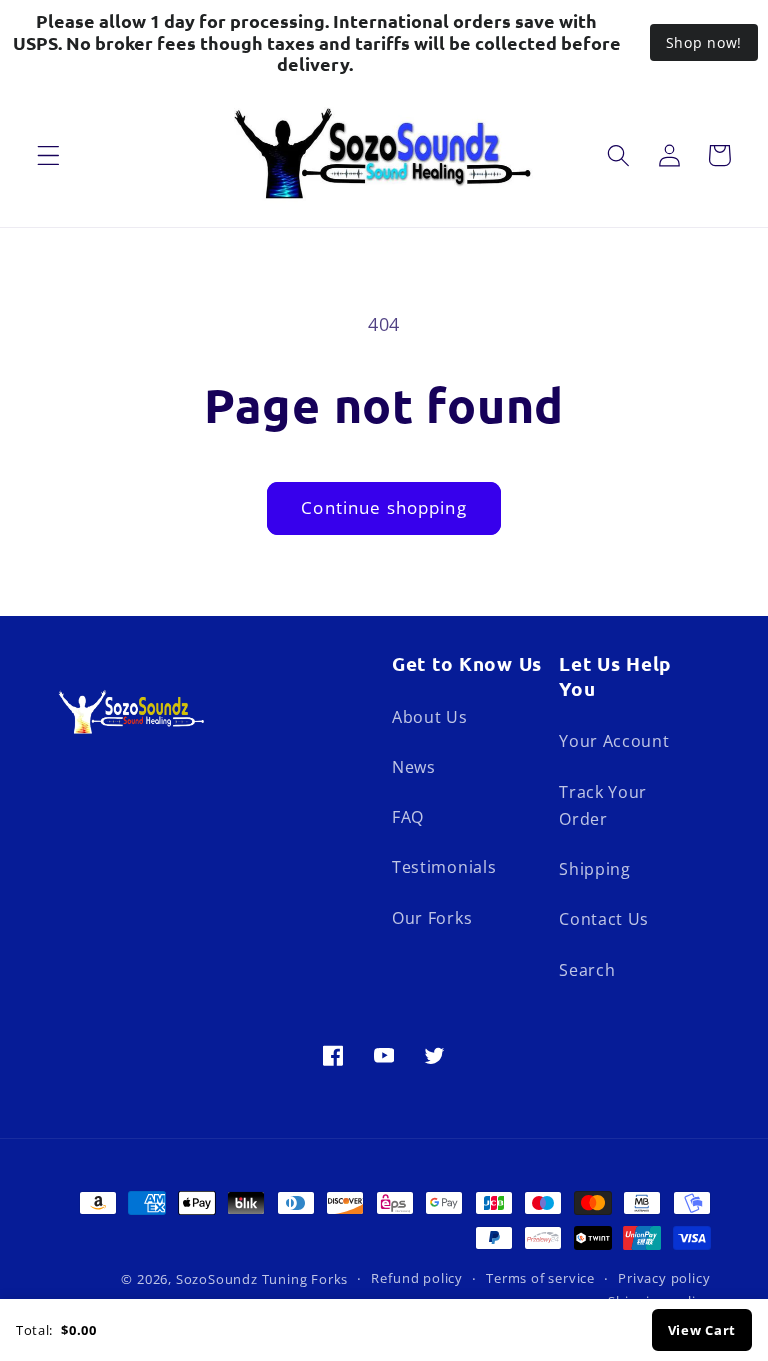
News (414, 767)
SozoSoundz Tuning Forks (262, 1279)
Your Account (614, 741)
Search (587, 970)
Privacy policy (664, 1278)
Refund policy (416, 1278)
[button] (48, 155)
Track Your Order (603, 805)
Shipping (595, 869)
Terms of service (540, 1278)
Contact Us (604, 919)
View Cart (702, 1330)
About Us (430, 717)
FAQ (408, 817)
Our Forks (432, 918)
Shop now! (704, 42)
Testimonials (444, 867)
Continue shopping (384, 507)
